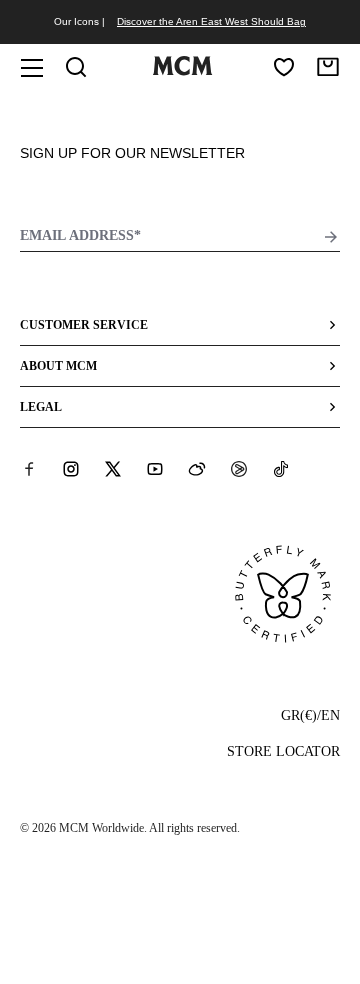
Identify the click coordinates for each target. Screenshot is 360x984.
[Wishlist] (284, 67)
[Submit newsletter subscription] (331, 237)
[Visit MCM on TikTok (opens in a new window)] (281, 469)
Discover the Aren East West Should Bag (211, 21)
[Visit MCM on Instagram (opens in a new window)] (71, 469)
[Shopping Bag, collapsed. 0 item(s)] (328, 67)
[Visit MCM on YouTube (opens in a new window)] (155, 469)
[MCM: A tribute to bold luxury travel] (182, 71)
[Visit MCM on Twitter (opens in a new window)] (113, 469)
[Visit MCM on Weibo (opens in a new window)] (197, 469)
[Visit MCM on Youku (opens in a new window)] (239, 469)
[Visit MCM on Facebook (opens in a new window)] (29, 469)
